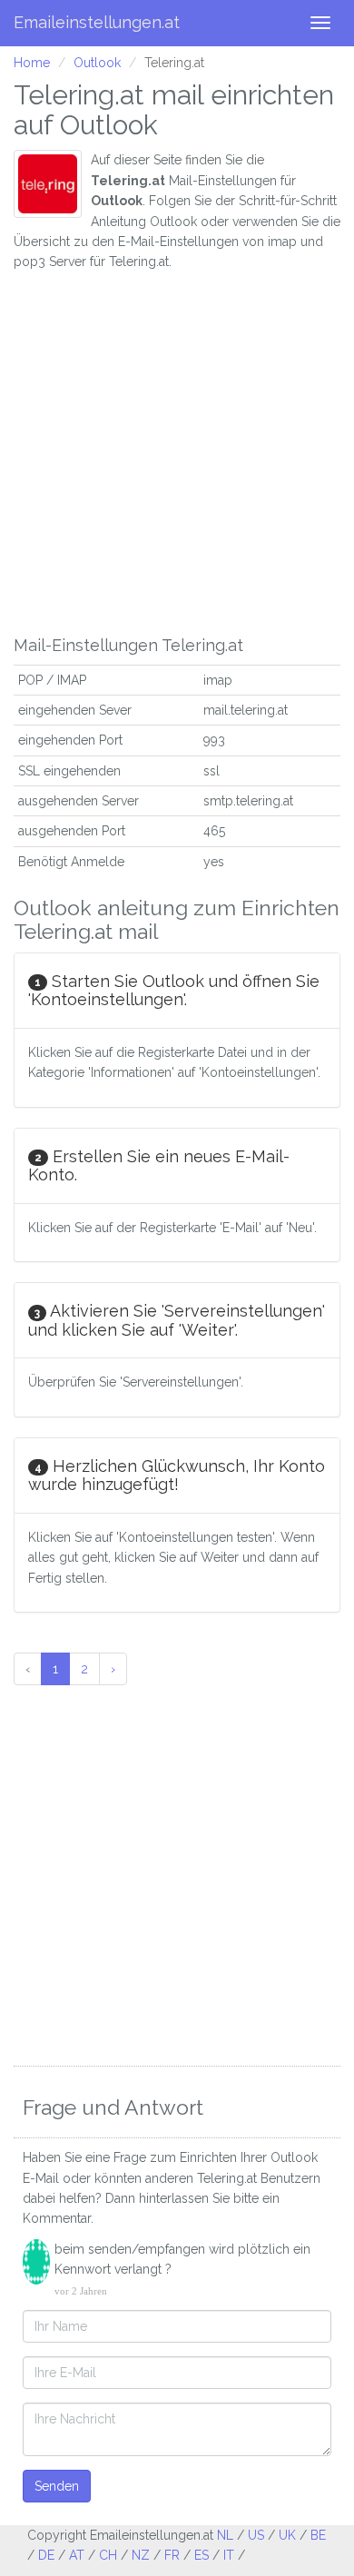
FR (172, 2555)
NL (225, 2535)
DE (46, 2555)
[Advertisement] (177, 449)
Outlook (97, 63)
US (256, 2535)
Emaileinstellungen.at (97, 22)
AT (77, 2555)
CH (108, 2555)
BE (318, 2535)
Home (32, 63)
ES (202, 2555)
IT (229, 2555)
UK (287, 2535)
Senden (57, 2486)
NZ (141, 2555)
